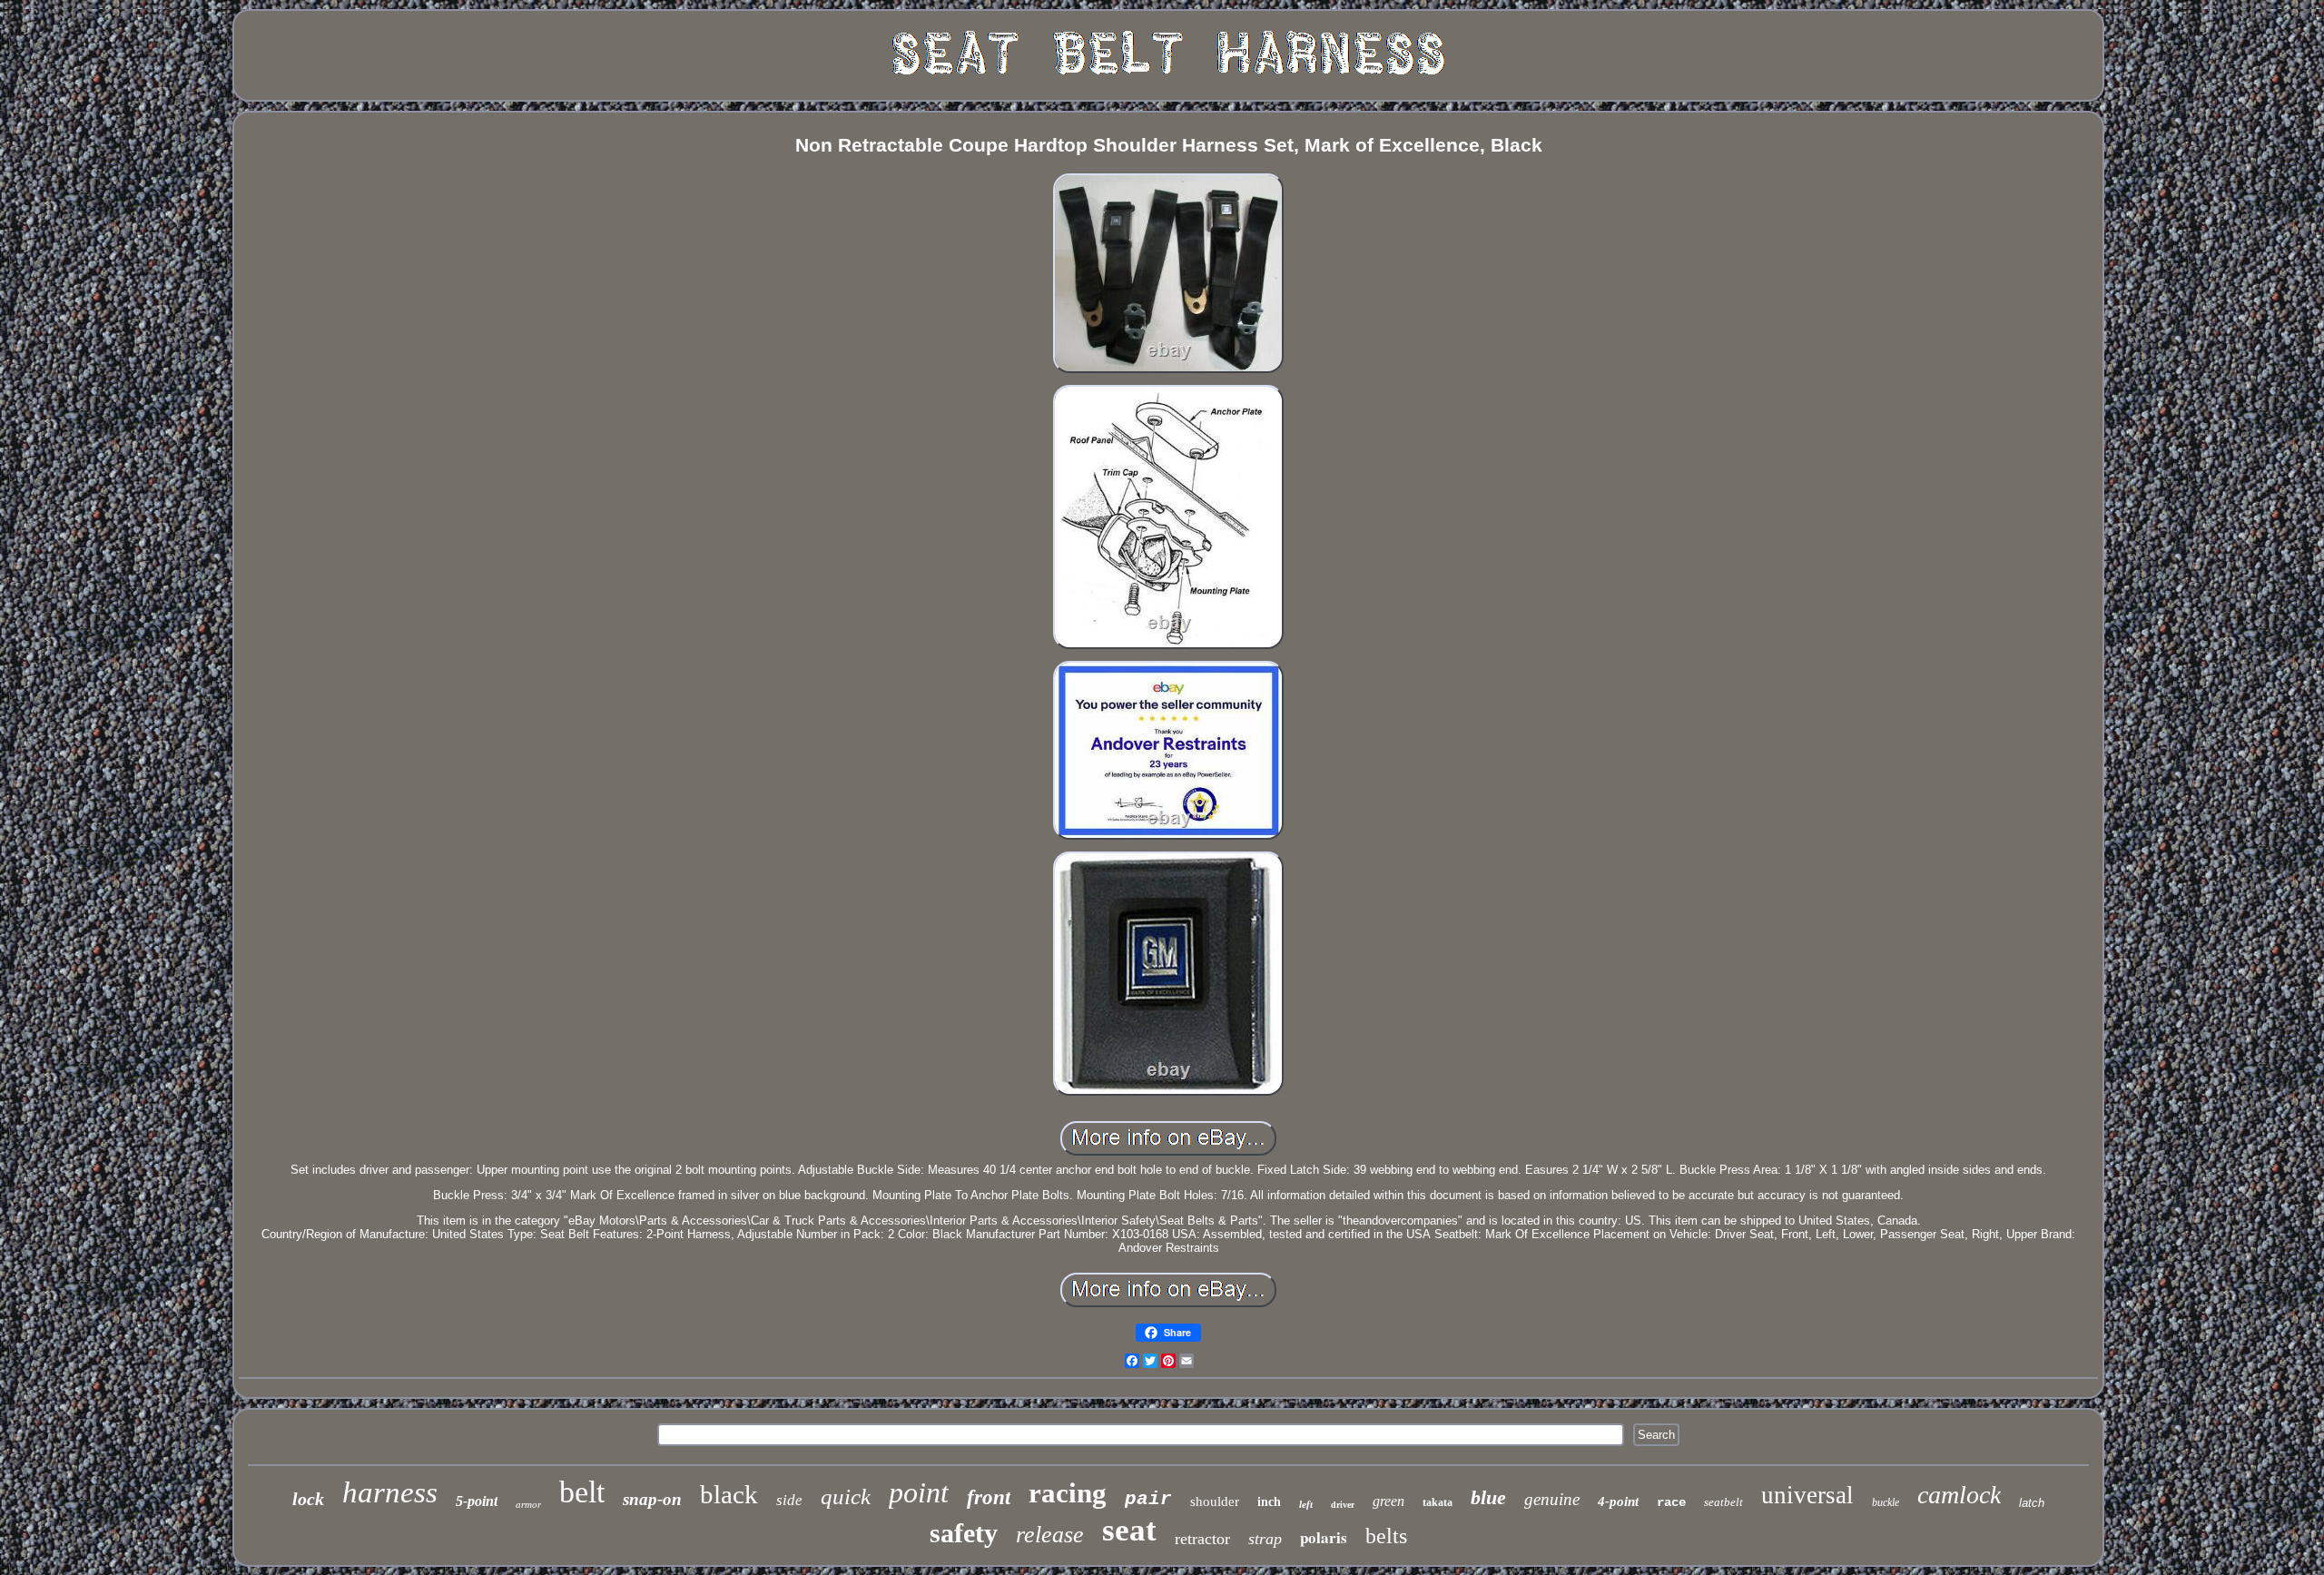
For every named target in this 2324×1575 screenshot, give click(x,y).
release (1050, 1535)
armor (528, 1504)
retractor (1202, 1539)
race (1671, 1502)
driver (1343, 1505)
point (919, 1492)
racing (1068, 1493)
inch (1269, 1502)
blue (1488, 1497)
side (789, 1500)
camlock (1959, 1495)
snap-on (652, 1499)
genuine (1552, 1499)
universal (1807, 1495)
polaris (1324, 1537)
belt (582, 1492)
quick (846, 1496)
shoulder (1215, 1501)
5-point (477, 1501)
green (1388, 1501)
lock (308, 1499)
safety (964, 1533)
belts (1386, 1536)
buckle (1886, 1502)
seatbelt (1723, 1502)
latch (2032, 1503)
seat (1129, 1530)
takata (1438, 1502)
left (1306, 1504)
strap (1265, 1539)
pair (1148, 1499)
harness (390, 1492)
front (989, 1497)
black (729, 1494)
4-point (1618, 1501)
